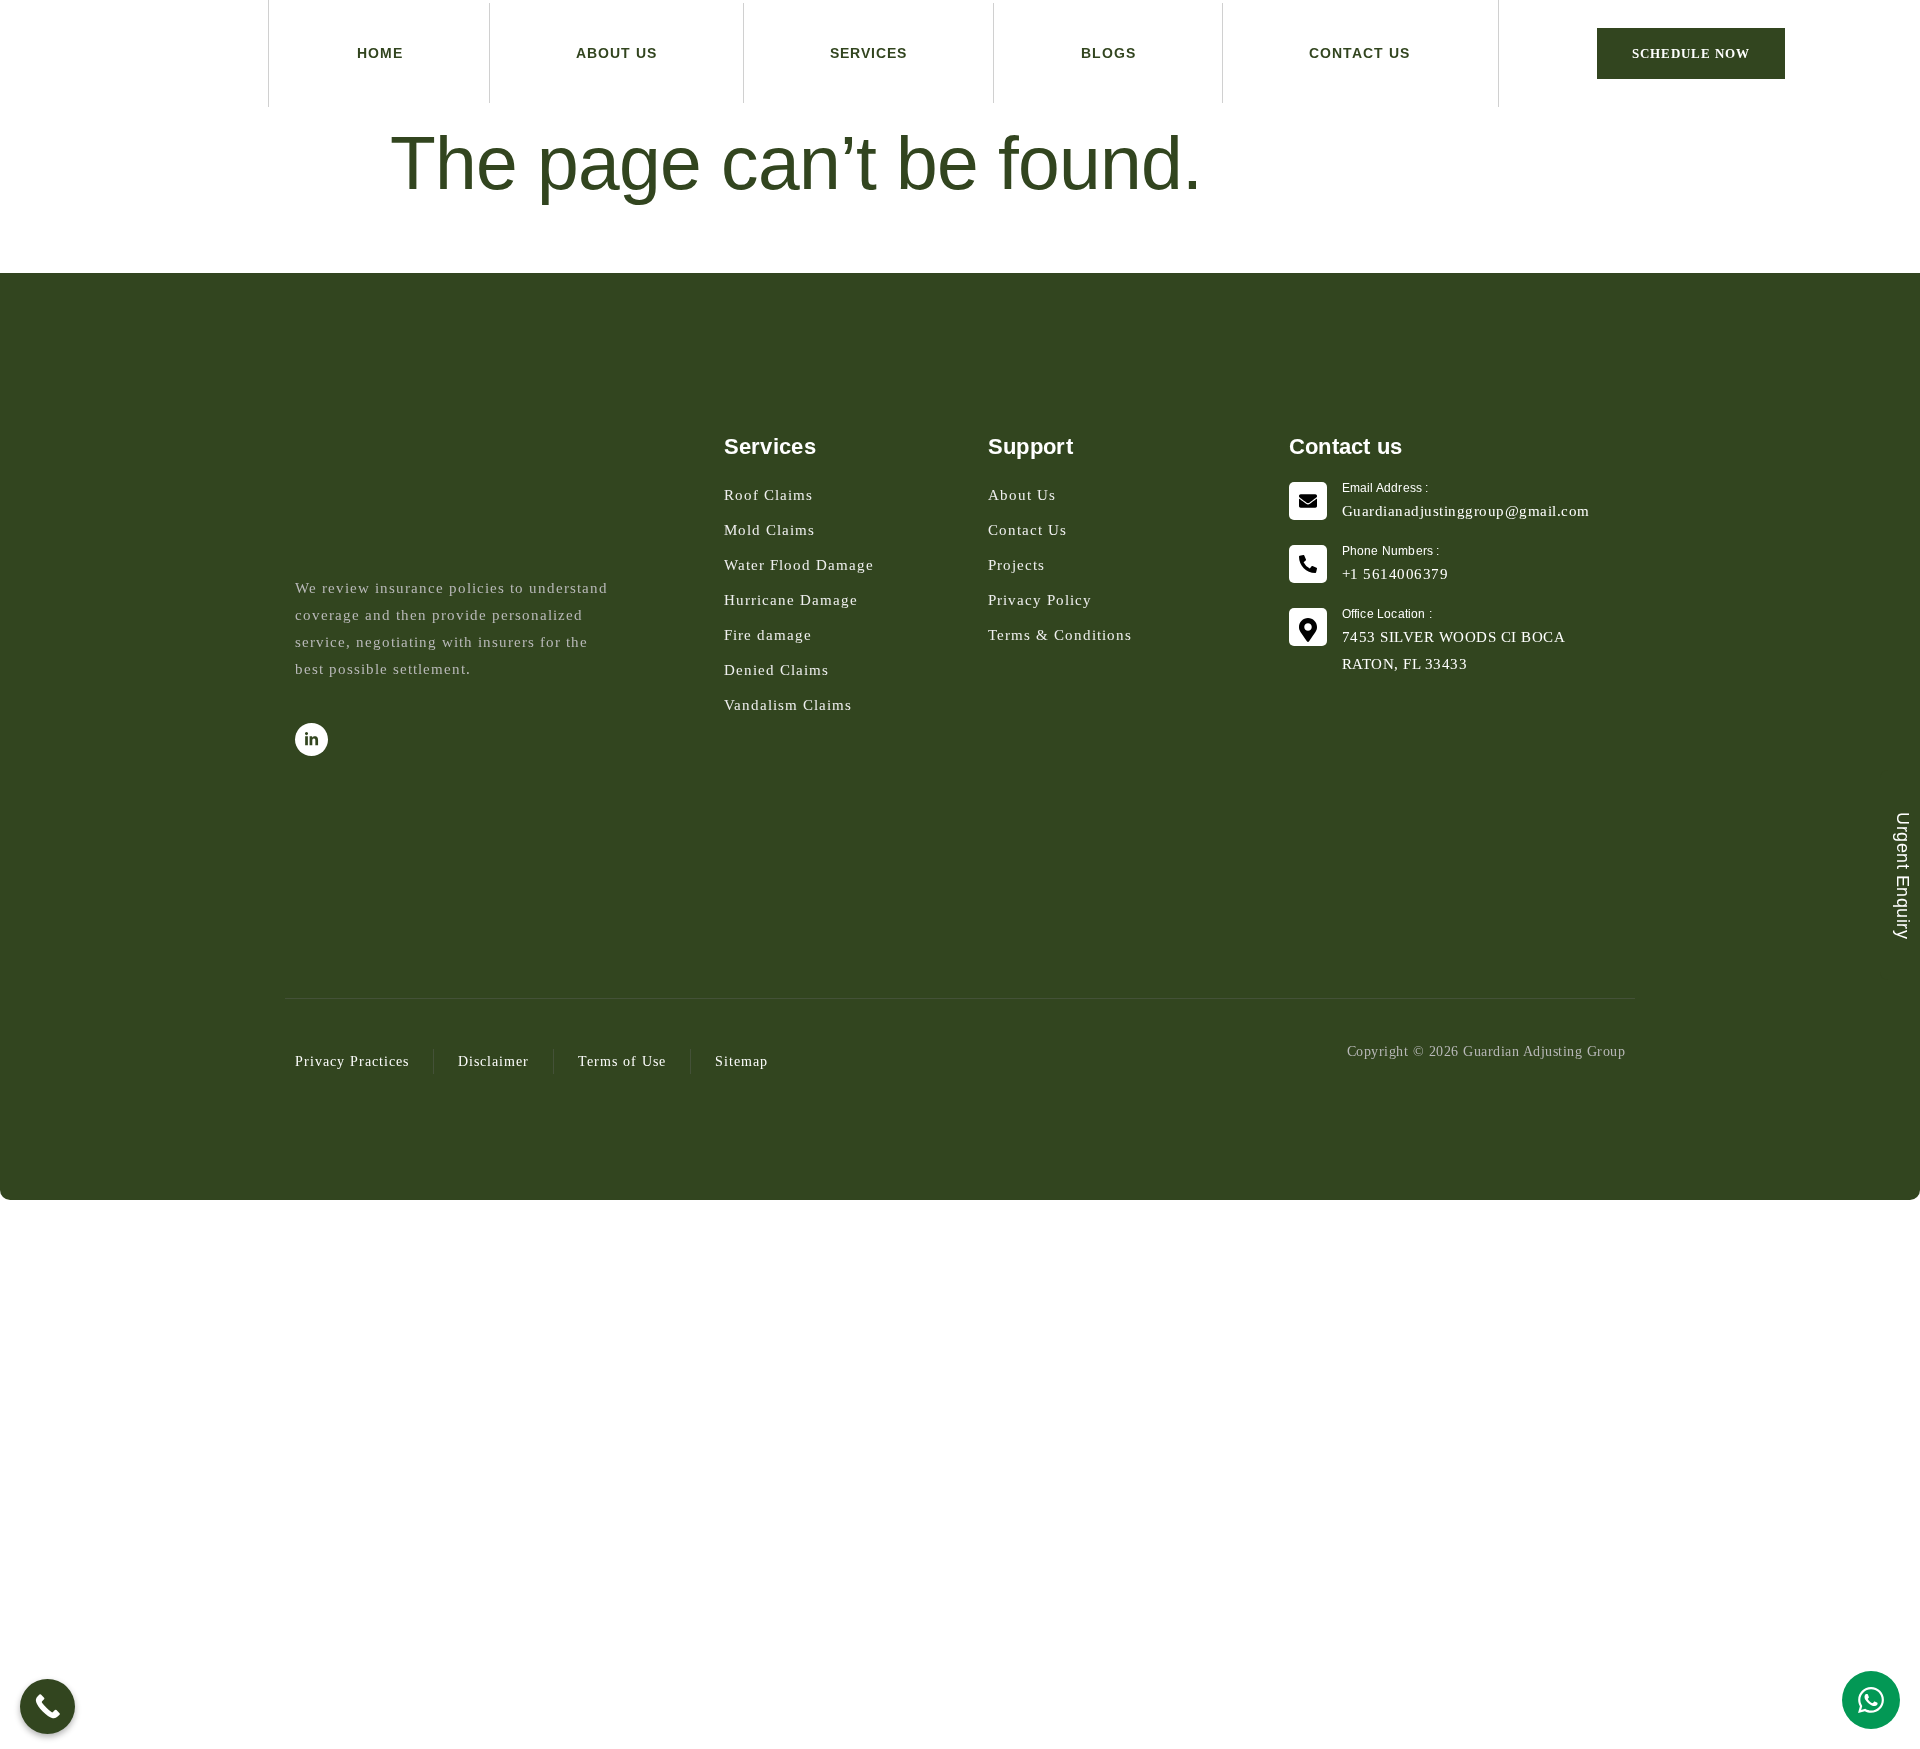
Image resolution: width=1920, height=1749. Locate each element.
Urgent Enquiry (1903, 874)
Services (868, 53)
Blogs (1108, 53)
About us (616, 53)
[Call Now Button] (47, 1706)
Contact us (1359, 53)
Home (380, 53)
